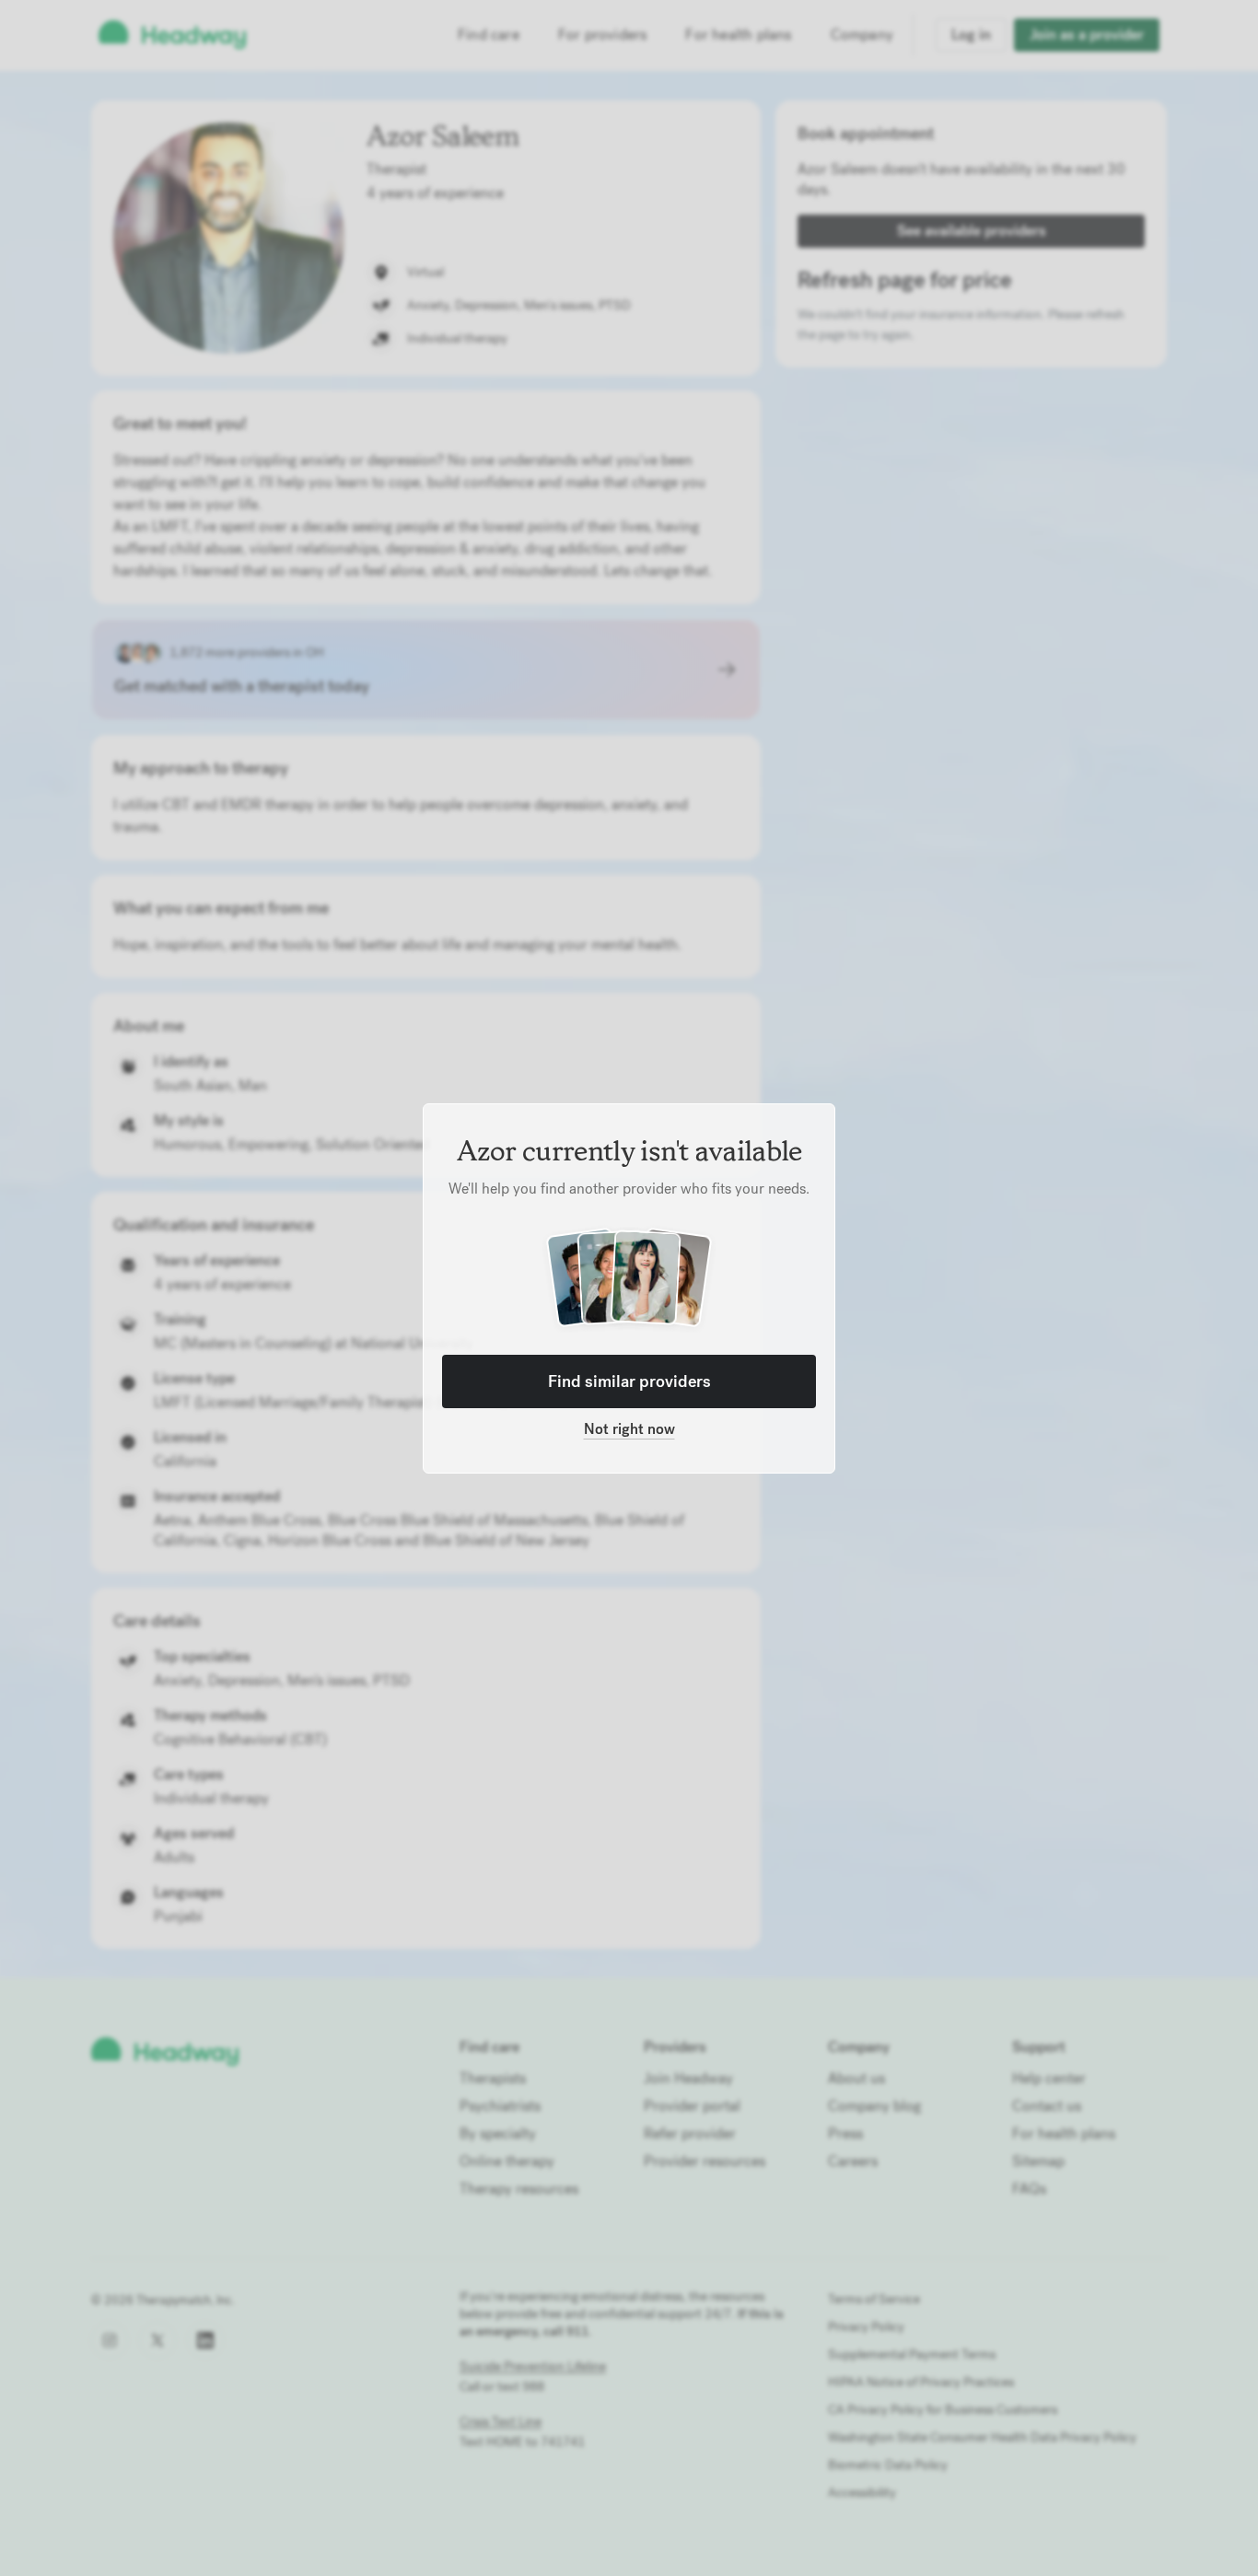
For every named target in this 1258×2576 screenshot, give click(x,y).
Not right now (629, 1429)
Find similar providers (629, 1381)
